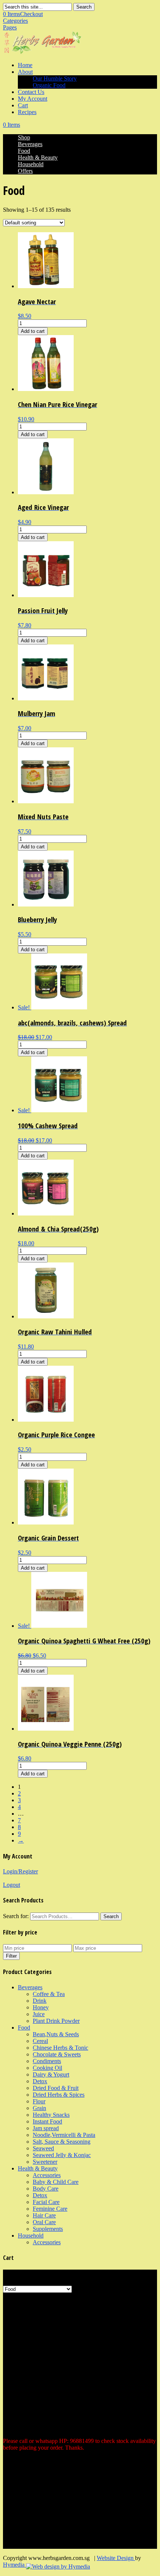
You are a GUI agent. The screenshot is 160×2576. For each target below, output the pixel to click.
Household (31, 164)
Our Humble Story (55, 78)
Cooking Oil (47, 2068)
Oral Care (44, 2222)
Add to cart (33, 331)
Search (84, 7)
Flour (39, 2101)
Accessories (47, 2175)
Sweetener (45, 2162)
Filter (11, 1956)
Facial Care (46, 2202)
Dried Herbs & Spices (59, 2095)
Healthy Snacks (51, 2115)
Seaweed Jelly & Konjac (62, 2155)
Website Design (116, 2558)
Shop (24, 137)
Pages (10, 27)
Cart (23, 105)
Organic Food (49, 85)
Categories (15, 21)
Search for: (16, 1916)
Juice (39, 2014)
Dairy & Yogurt (51, 2074)
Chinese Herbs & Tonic (60, 2048)
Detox (40, 2081)
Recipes (27, 112)
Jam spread (46, 2128)
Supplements (48, 2229)
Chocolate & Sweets (57, 2054)
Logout (12, 1885)
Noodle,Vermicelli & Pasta (64, 2135)
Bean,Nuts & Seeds (56, 2034)
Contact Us (31, 92)
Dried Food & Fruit (56, 2088)
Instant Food (47, 2121)
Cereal (40, 2041)
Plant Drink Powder (56, 2021)
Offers (25, 171)
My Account (33, 99)
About (25, 72)
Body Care (46, 2189)
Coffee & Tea (49, 1994)
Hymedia (15, 2565)
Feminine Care (50, 2209)
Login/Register (20, 1871)
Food (24, 151)
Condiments (47, 2061)
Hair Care (44, 2215)
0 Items (23, 14)
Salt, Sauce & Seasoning (62, 2142)
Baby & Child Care (56, 2182)
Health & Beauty (38, 157)
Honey (41, 2007)
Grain (39, 2108)
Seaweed (43, 2148)
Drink (40, 2001)
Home (25, 65)
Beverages (30, 144)
